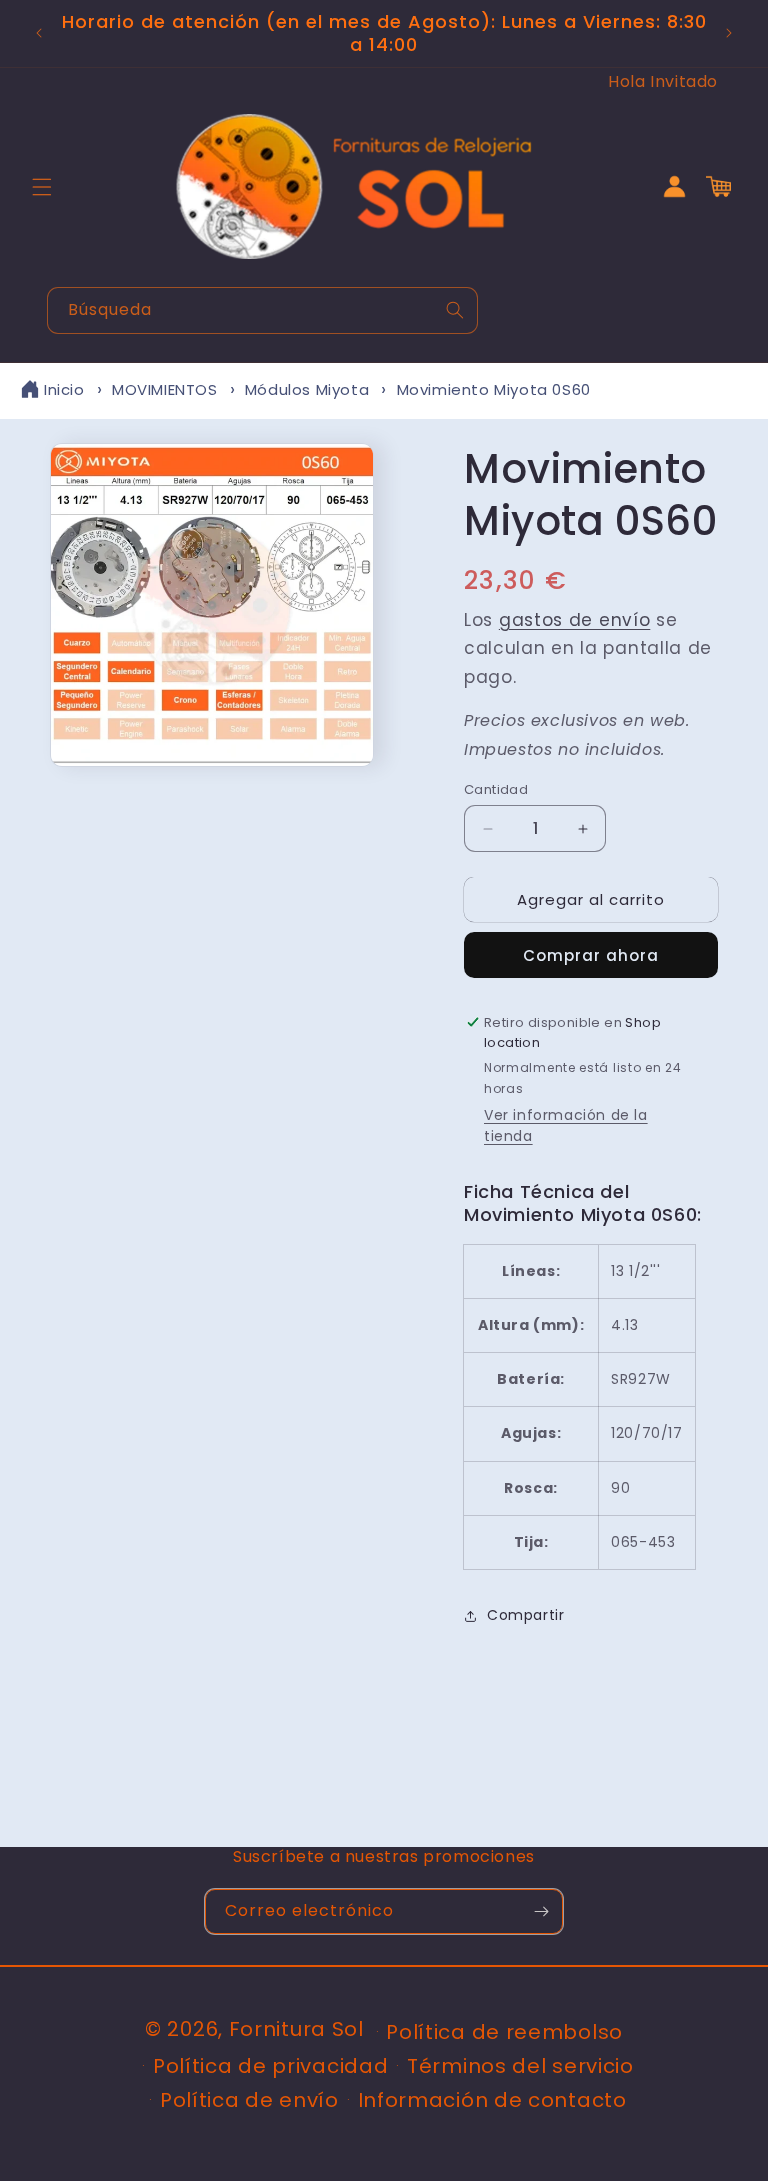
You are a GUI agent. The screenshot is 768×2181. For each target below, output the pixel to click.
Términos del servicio (520, 2066)
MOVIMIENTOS (165, 389)
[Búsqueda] (455, 310)
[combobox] (262, 310)
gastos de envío (575, 620)
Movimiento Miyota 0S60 (494, 389)
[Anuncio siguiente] (729, 33)
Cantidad (496, 789)
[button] (42, 187)
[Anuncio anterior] (39, 33)
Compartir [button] (525, 1615)
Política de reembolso (504, 2032)
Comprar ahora (591, 955)
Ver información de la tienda (566, 1125)
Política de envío (249, 2100)
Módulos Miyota (307, 389)
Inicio (64, 389)
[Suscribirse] (541, 1911)
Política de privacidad (270, 2066)
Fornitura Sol (296, 2029)
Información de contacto (492, 2100)
